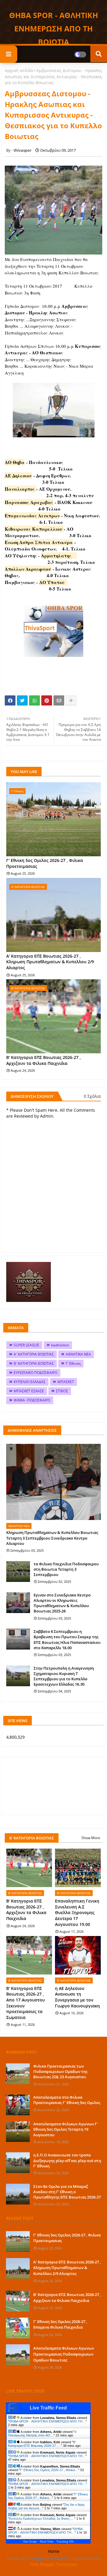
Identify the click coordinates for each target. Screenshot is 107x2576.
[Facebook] (10, 700)
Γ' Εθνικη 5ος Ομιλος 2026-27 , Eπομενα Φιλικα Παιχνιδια (60, 2324)
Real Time (47, 2541)
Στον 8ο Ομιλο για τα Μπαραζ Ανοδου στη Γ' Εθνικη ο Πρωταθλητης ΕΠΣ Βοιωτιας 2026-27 (67, 2192)
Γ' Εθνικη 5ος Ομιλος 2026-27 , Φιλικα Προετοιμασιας (45, 863)
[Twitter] (22, 700)
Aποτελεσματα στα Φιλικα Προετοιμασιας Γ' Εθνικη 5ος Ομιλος (67, 2100)
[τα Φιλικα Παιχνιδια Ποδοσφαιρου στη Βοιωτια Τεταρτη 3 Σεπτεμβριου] (18, 1572)
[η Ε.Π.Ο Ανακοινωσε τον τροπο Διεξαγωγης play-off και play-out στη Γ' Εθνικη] (18, 2163)
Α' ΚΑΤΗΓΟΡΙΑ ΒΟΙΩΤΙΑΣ (34, 1354)
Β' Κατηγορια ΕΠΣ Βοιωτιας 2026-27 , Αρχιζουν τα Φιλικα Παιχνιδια (44, 1060)
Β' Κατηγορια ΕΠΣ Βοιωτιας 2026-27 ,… (42, 2444)
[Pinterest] (47, 700)
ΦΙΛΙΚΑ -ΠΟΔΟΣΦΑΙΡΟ (32, 1400)
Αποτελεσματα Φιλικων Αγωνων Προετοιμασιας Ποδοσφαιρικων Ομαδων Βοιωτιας (64, 2354)
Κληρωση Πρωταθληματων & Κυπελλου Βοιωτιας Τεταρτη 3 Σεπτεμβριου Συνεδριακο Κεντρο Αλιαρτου (52, 1538)
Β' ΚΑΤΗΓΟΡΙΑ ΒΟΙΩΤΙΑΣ (34, 1363)
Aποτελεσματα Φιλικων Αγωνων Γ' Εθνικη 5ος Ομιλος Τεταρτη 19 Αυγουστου (66, 2129)
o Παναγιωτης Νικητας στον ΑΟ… (42, 2433)
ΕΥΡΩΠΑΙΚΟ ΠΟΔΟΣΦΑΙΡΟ (36, 1373)
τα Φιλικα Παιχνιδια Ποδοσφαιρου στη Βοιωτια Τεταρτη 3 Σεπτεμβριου (66, 1569)
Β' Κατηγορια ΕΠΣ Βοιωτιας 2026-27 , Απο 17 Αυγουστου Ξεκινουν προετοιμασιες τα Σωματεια (26, 2003)
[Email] (59, 700)
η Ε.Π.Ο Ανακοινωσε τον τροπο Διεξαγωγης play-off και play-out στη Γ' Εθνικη (67, 2160)
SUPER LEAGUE (26, 1345)
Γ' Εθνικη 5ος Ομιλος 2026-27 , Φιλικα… (49, 2470)
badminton (60, 1345)
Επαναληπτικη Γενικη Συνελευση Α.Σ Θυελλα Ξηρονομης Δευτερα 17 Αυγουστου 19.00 (77, 1912)
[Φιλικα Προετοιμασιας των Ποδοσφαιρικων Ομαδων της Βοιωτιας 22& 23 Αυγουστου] (18, 2074)
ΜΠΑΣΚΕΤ (66, 1382)
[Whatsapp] (34, 700)
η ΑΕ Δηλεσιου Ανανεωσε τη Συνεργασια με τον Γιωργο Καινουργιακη (77, 1997)
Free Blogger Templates (53, 2564)
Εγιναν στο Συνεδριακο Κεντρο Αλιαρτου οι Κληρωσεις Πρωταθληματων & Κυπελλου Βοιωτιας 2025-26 (62, 1603)
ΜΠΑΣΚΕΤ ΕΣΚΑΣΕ (29, 1391)
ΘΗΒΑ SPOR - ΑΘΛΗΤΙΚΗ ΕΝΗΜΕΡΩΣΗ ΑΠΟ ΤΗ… (47, 2421)
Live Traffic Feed (48, 2408)
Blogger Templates (49, 2558)
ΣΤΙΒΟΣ (62, 1391)
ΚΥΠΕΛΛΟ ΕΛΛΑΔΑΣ (30, 1382)
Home (54, 2551)
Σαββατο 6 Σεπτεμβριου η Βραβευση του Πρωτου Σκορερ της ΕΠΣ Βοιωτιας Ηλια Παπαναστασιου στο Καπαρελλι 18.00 (67, 1640)
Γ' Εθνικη (73, 1363)
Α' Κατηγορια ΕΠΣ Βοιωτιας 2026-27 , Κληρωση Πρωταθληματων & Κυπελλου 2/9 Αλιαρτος (50, 962)
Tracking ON (65, 2541)
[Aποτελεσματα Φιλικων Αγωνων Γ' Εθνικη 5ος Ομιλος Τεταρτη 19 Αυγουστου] (18, 2132)
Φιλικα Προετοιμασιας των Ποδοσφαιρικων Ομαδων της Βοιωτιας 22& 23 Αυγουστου (60, 2071)
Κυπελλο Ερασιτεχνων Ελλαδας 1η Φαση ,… (42, 2519)
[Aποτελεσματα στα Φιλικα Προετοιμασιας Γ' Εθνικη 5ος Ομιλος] (18, 2105)
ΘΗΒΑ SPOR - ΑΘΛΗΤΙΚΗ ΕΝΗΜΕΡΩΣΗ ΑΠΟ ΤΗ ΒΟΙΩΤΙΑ (54, 28)
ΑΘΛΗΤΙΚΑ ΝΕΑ (78, 1354)
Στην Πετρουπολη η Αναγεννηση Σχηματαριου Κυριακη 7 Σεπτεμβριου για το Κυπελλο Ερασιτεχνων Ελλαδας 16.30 (64, 1676)
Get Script (30, 2541)
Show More (91, 1838)
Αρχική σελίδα (19, 70)
